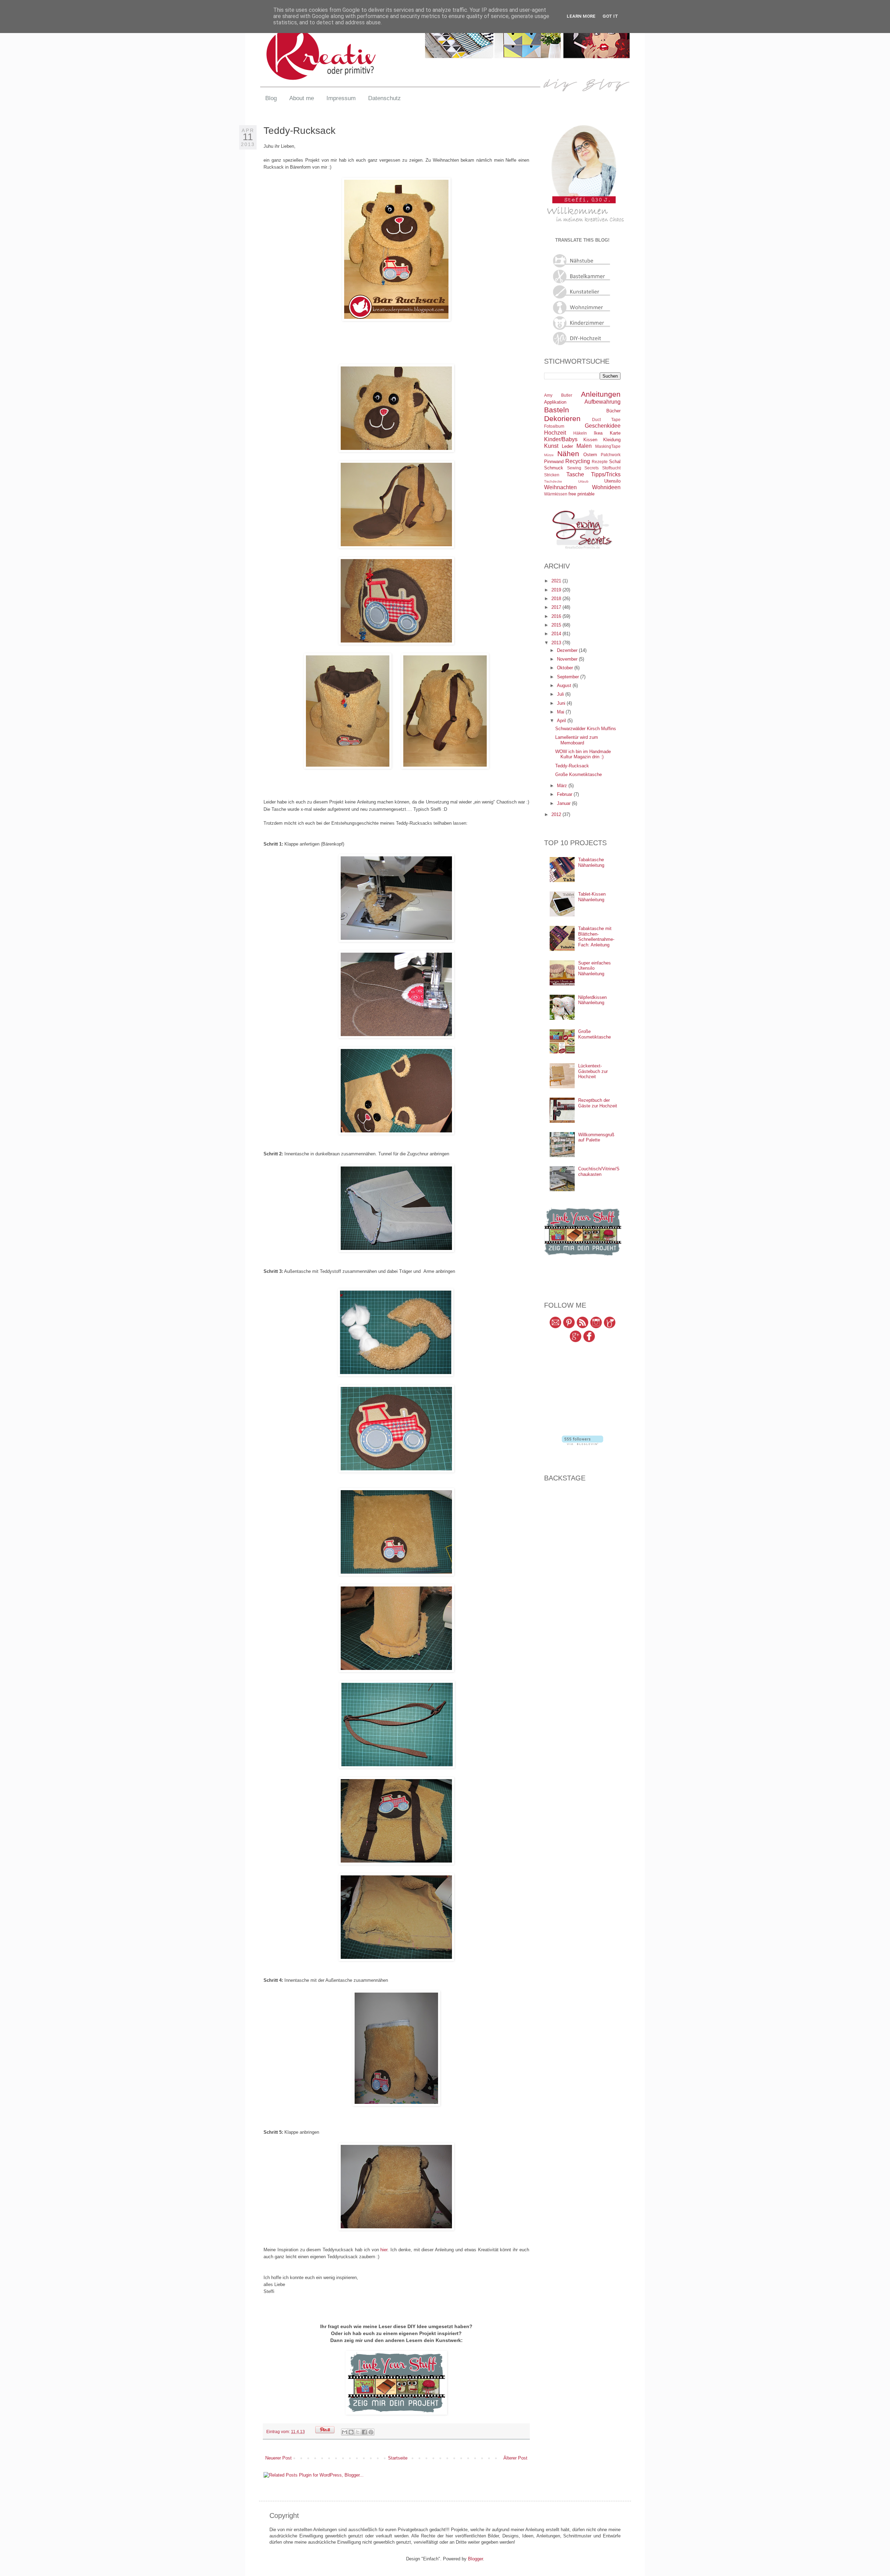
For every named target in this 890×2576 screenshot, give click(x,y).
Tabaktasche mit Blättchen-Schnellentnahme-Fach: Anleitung (596, 937)
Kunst (551, 446)
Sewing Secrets (583, 468)
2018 (557, 599)
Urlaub (583, 481)
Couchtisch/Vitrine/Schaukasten (599, 1172)
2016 (557, 616)
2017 (557, 607)
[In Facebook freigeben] (364, 2432)
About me (302, 98)
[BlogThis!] (351, 2432)
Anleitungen (601, 394)
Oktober (566, 668)
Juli (561, 694)
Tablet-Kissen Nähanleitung (592, 897)
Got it (610, 16)
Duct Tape (606, 419)
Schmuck (554, 468)
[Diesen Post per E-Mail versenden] (345, 2432)
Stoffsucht (611, 468)
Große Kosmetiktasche (578, 774)
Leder (567, 446)
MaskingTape (608, 446)
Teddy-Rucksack (572, 766)
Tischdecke (553, 481)
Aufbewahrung (602, 402)
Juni (562, 703)
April (562, 721)
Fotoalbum (554, 426)
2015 (557, 625)
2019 (557, 590)
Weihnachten (560, 487)
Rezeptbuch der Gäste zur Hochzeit (598, 1103)
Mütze (549, 455)
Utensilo (612, 481)
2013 (557, 643)
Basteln (557, 410)
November (568, 659)
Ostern (590, 455)
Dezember (568, 650)
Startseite (398, 2458)
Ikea (598, 433)
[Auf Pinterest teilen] (371, 2432)
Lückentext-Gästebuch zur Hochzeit (593, 1071)
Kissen (590, 440)
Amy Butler (558, 395)
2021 (557, 581)
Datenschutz (385, 98)
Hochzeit (555, 433)
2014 (557, 634)
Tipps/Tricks (606, 474)
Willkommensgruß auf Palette (596, 1137)
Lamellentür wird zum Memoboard (577, 740)
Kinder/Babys (561, 439)
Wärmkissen (556, 494)
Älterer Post (515, 2458)
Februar (565, 794)
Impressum (341, 98)
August (565, 685)
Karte (615, 433)
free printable (581, 494)
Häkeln (580, 433)
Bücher (613, 411)
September (569, 677)
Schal (615, 462)
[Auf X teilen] (358, 2432)
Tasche (575, 474)
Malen (584, 446)
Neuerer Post (278, 2458)
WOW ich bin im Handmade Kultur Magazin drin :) (583, 754)
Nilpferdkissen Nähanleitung (592, 1000)
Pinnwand (554, 462)
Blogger (475, 2559)
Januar (564, 803)
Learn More (581, 16)
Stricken (552, 475)
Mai (561, 712)
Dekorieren (562, 418)
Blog (271, 98)
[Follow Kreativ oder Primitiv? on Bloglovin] (582, 1443)
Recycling (578, 461)
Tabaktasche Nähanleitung (591, 862)
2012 (557, 814)
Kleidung (612, 440)
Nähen (568, 454)
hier (384, 2250)
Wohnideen (606, 487)
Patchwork (611, 455)
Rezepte (600, 462)
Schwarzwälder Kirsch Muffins (586, 729)
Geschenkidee (603, 426)
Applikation (555, 402)
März (563, 786)
